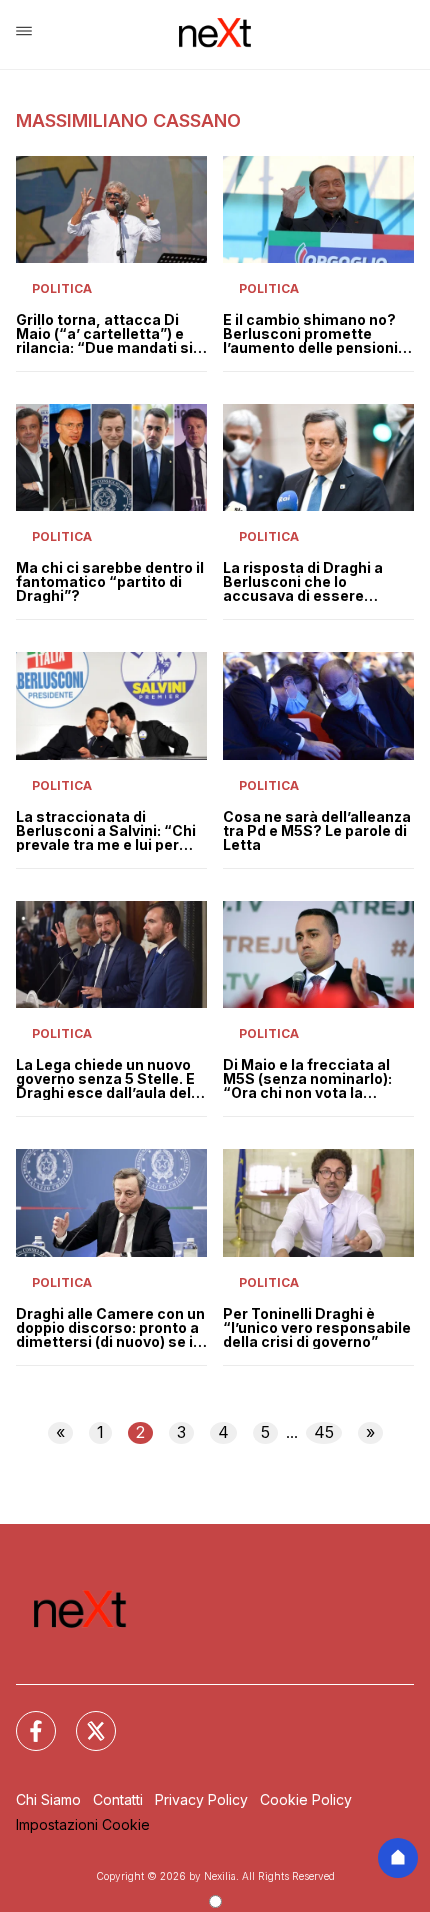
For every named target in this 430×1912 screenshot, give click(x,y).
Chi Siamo (48, 1799)
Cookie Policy (306, 1799)
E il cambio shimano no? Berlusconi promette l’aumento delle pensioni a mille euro (316, 334)
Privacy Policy (201, 1799)
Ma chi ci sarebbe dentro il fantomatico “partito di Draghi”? (110, 582)
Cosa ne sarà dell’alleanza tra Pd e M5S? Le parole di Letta (317, 831)
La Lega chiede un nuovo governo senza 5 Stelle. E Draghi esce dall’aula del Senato (105, 1079)
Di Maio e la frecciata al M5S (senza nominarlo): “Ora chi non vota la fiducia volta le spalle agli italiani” (313, 1079)
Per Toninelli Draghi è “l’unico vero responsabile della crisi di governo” (317, 1328)
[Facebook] (24, 1719)
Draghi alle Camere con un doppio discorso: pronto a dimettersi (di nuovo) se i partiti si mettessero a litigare (110, 1328)
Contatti (118, 1799)
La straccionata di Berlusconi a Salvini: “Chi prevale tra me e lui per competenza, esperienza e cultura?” (106, 831)
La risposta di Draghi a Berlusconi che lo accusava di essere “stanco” (303, 582)
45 (324, 1432)
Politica (62, 288)
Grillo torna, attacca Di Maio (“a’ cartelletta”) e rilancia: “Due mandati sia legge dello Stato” (109, 334)
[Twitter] (84, 1719)
